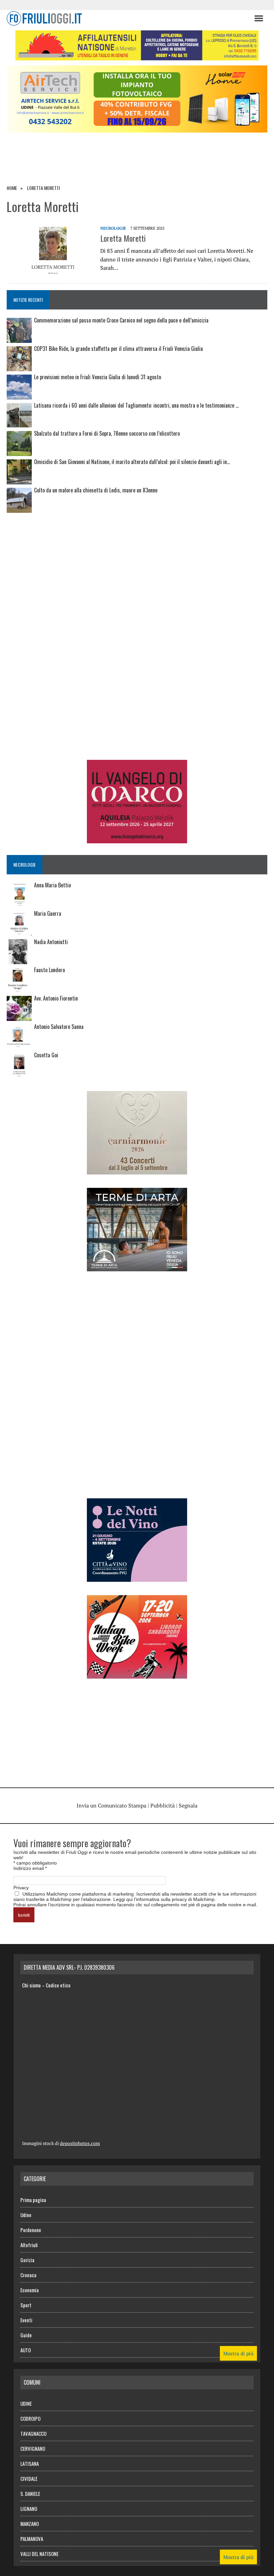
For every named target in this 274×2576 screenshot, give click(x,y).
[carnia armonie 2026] (137, 1170)
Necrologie (113, 228)
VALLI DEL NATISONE (39, 2554)
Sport (26, 2305)
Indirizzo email (30, 1868)
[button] (258, 18)
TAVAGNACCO (33, 2433)
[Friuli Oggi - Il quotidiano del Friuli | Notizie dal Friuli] (127, 18)
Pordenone (31, 2230)
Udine (26, 2215)
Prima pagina (33, 2200)
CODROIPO (30, 2418)
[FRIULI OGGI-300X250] (137, 839)
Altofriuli (29, 2245)
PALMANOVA (32, 2539)
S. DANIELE (30, 2494)
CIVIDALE (29, 2479)
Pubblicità (163, 1805)
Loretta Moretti (123, 238)
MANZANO (30, 2524)
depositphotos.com (80, 2143)
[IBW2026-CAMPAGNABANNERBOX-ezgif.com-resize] (137, 1674)
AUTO (26, 2350)
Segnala (188, 1805)
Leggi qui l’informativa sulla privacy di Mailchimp (164, 1899)
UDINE (26, 2403)
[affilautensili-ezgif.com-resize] (137, 56)
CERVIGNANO (33, 2448)
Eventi (26, 2320)
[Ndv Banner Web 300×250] (137, 1577)
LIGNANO (29, 2509)
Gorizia (27, 2260)
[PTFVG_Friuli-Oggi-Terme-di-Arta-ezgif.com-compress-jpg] (137, 1267)
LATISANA (30, 2463)
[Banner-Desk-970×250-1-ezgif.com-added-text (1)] (137, 128)
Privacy (21, 1888)
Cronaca (28, 2275)
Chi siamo (31, 1985)
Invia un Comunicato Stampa (111, 1805)
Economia (30, 2290)
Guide (26, 2335)
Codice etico (58, 1985)
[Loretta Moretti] (50, 269)
